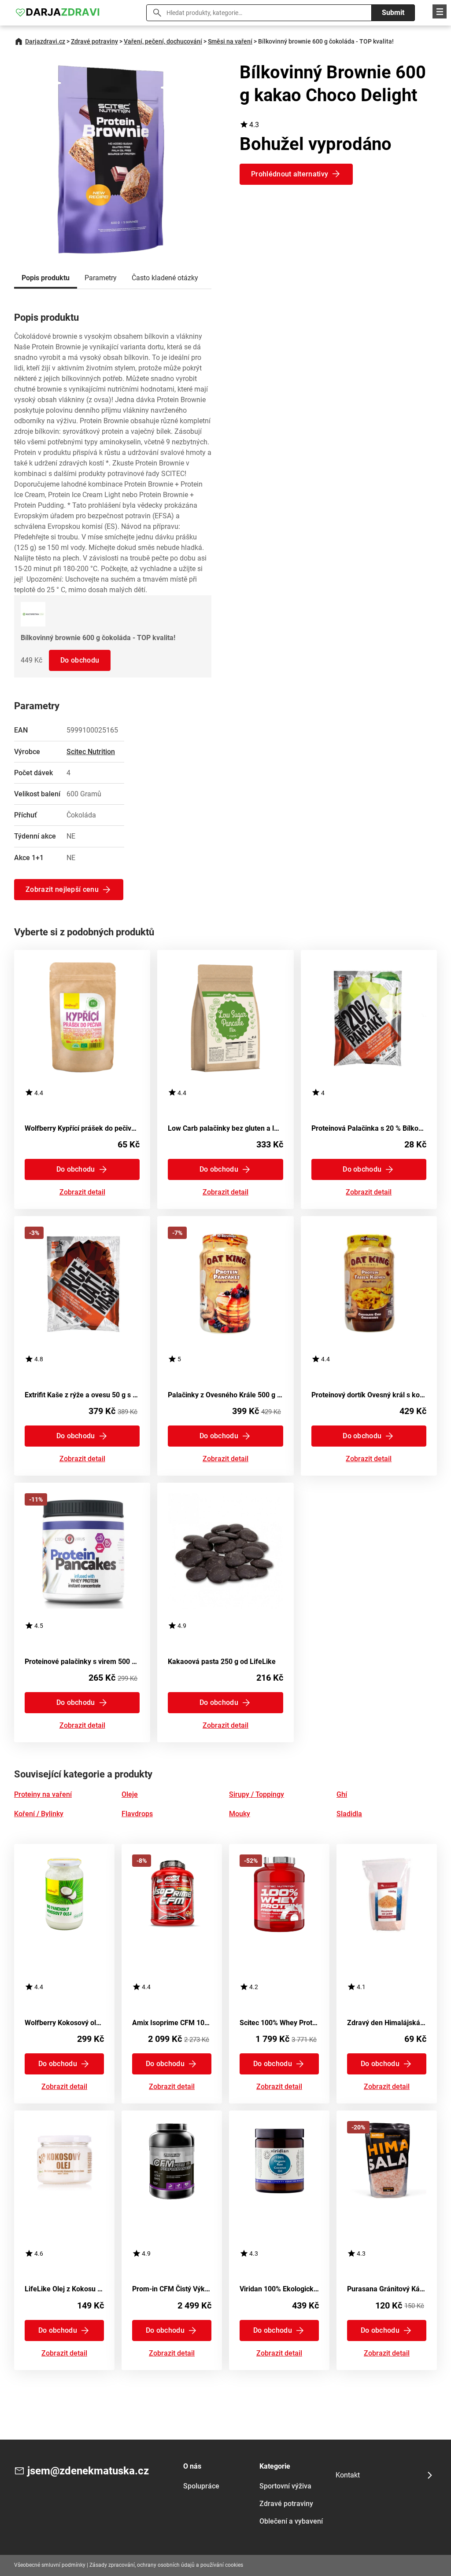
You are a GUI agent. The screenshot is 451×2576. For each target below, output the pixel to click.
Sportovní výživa (285, 2486)
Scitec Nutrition (91, 752)
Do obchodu (80, 660)
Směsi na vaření (230, 41)
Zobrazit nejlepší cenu (62, 889)
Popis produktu (46, 278)
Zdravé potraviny (94, 41)
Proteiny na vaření (43, 1794)
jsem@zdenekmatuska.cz (88, 2471)
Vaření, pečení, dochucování (163, 41)
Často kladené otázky (165, 278)
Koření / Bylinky (39, 1814)
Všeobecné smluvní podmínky (50, 2565)
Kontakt (348, 2475)
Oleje (130, 1794)
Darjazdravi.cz (45, 41)
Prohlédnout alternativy (290, 174)
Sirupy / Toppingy (257, 1794)
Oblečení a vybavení (291, 2521)
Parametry (101, 278)
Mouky (240, 1814)
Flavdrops (137, 1814)
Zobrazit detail (82, 1193)
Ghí (342, 1794)
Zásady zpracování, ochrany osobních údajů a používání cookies (166, 2565)
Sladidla (349, 1814)
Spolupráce (201, 2486)
